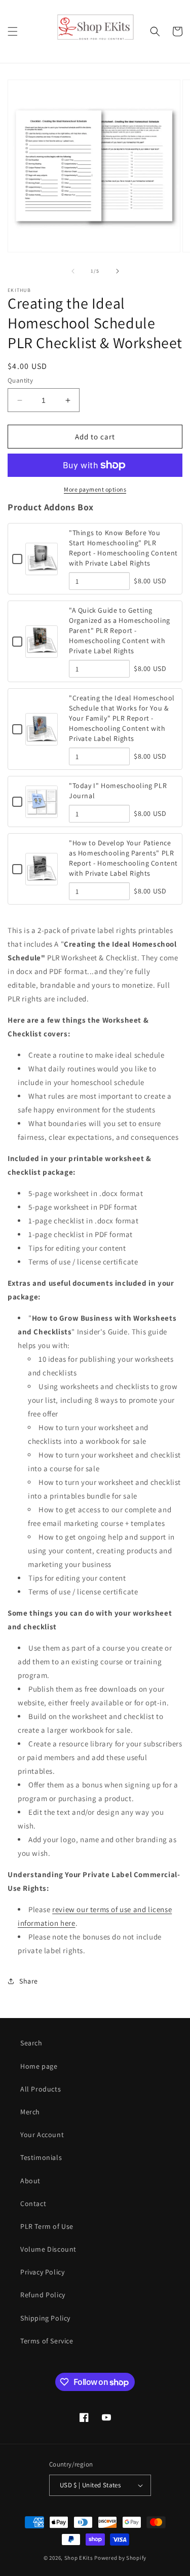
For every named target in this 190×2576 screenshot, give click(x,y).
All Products (41, 2089)
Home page (39, 2066)
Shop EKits (79, 2558)
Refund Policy (43, 2295)
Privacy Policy (42, 2272)
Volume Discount (48, 2249)
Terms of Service (47, 2341)
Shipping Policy (45, 2318)
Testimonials (41, 2157)
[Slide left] (73, 271)
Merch (30, 2112)
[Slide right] (118, 271)
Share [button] (29, 1981)
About (30, 2181)
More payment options (95, 489)
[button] (13, 31)
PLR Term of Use (47, 2226)
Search (31, 2043)
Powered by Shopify (120, 2558)
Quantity (20, 380)
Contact (33, 2204)
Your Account (42, 2135)
